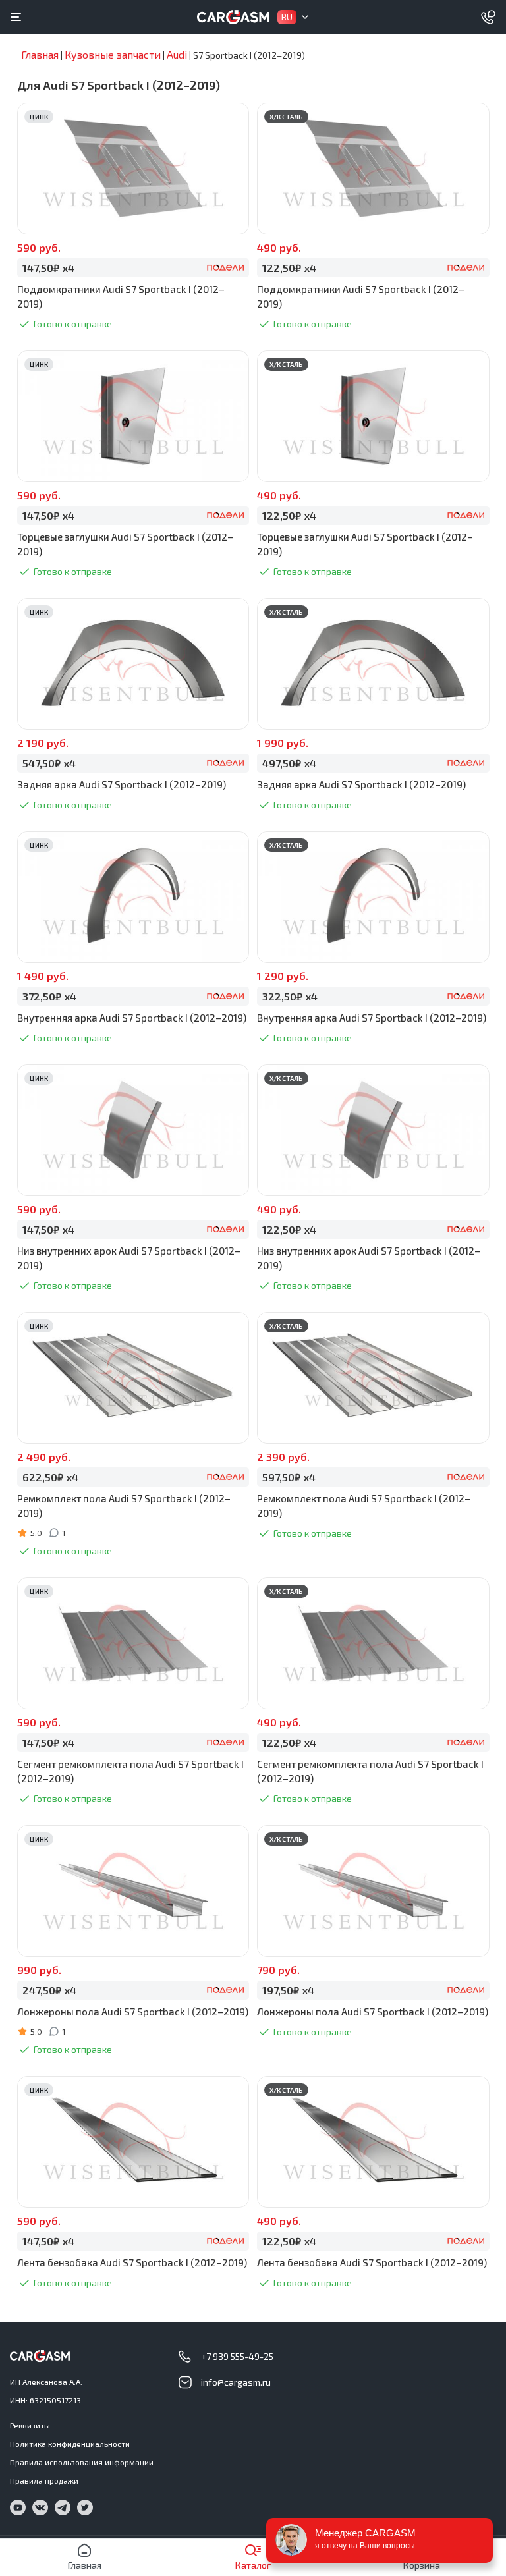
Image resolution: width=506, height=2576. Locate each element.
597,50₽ (289, 1477)
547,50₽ (49, 763)
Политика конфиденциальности (70, 2444)
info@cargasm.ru (236, 2382)
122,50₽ (289, 268)
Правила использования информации (82, 2462)
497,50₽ (289, 763)
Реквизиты (30, 2425)
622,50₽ (50, 1477)
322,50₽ (290, 996)
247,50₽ (49, 1990)
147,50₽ (48, 268)
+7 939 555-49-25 (237, 2356)
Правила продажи (44, 2480)
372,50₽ (49, 996)
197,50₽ (288, 1990)
